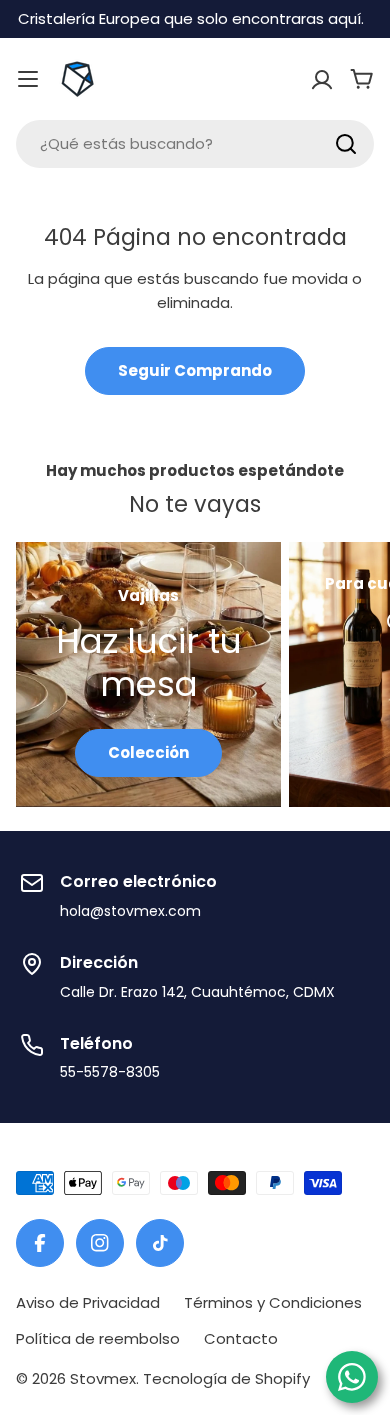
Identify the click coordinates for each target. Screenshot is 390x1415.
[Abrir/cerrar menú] (28, 79)
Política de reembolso (98, 1338)
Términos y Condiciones (273, 1302)
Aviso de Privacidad (88, 1302)
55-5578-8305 (110, 1072)
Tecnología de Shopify (226, 1378)
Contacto (241, 1338)
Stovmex (103, 1378)
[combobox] (195, 144)
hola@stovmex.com (130, 911)
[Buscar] (346, 144)
